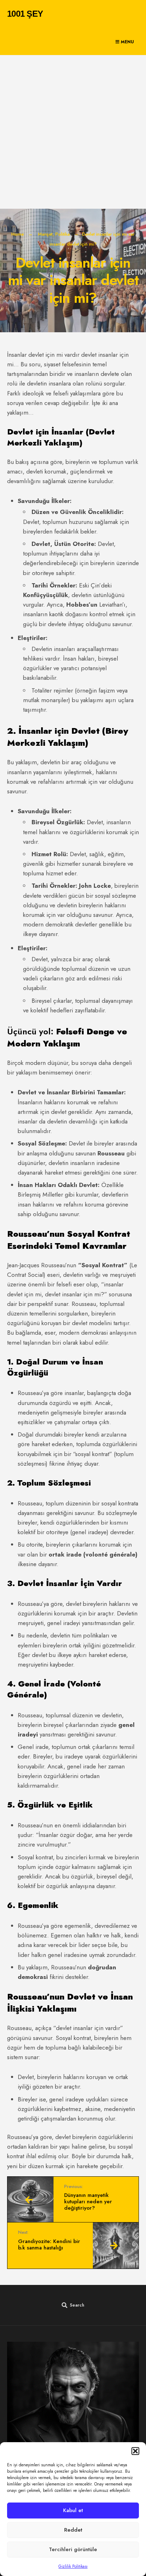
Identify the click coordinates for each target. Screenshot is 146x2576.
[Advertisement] (73, 132)
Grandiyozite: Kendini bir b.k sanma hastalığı (49, 2240)
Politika (63, 234)
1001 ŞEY (25, 14)
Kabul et (73, 2510)
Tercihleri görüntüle (73, 2549)
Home (18, 234)
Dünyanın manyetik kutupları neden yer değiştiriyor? (88, 2198)
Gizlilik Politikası (73, 2566)
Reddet (73, 2530)
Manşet (45, 234)
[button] (135, 2451)
